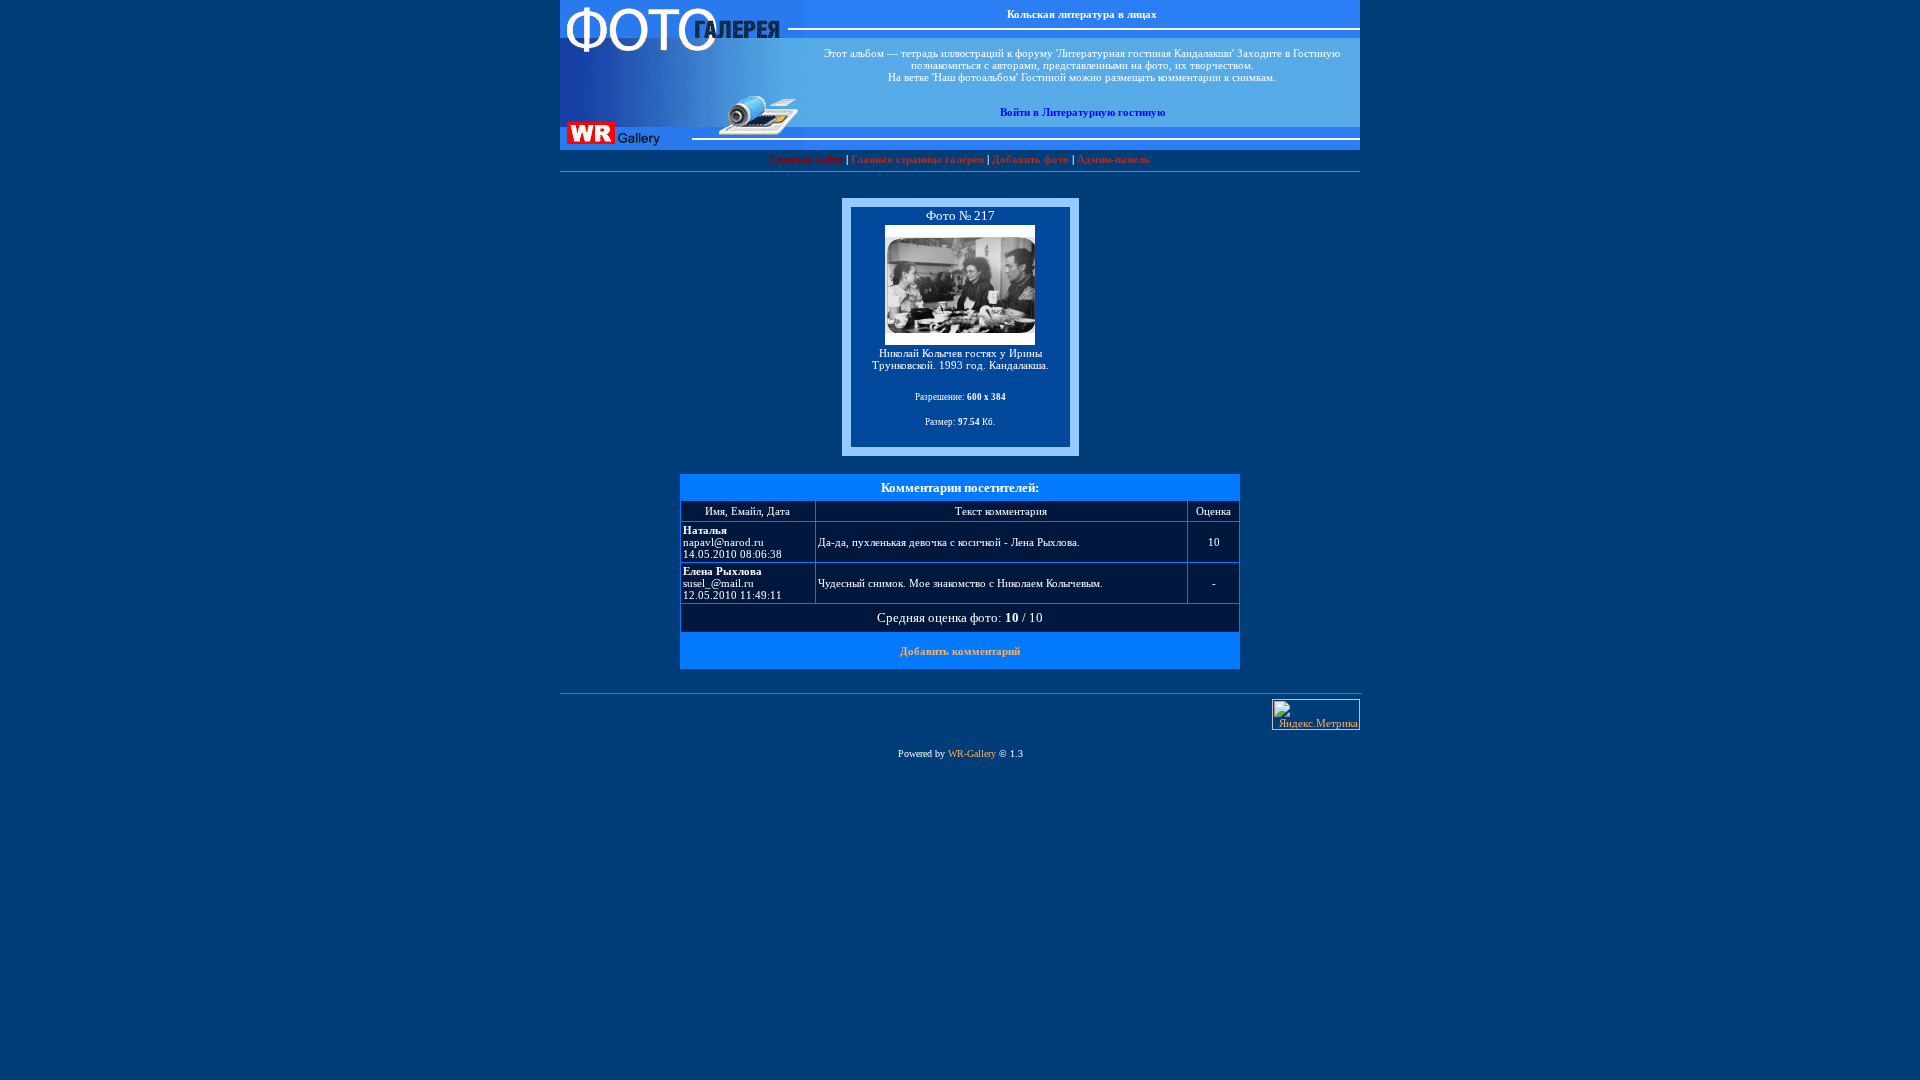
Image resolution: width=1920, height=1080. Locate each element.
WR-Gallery (972, 753)
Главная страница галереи (917, 159)
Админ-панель (1113, 159)
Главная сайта (806, 159)
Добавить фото (1030, 159)
